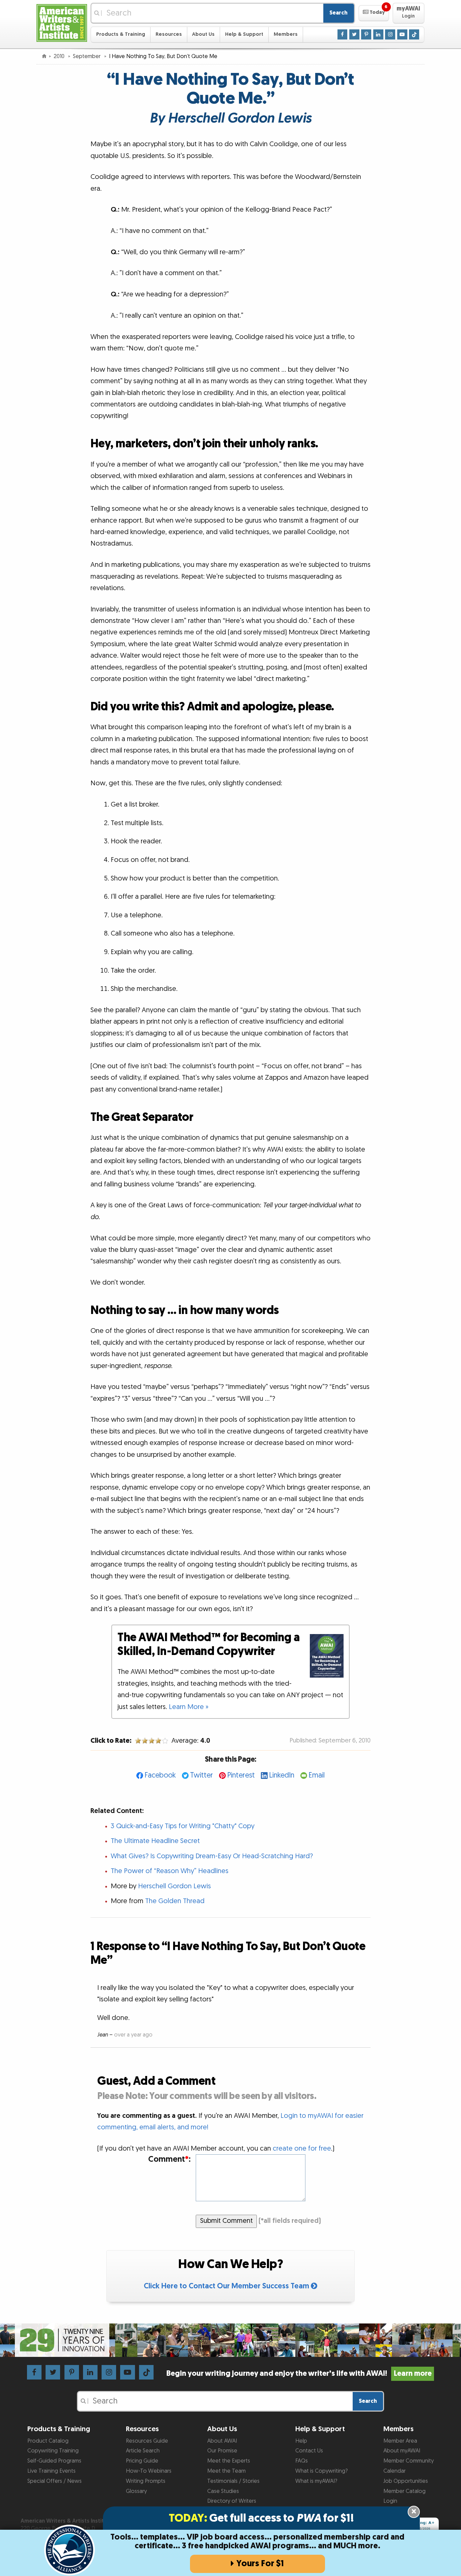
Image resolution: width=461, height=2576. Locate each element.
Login (390, 2501)
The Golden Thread (175, 1901)
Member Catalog (404, 2491)
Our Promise (222, 2451)
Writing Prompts (146, 2481)
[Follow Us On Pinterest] (366, 34)
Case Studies (223, 2491)
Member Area (400, 2441)
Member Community (409, 2461)
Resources (169, 34)
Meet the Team (226, 2471)
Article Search (143, 2451)
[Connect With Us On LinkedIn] (378, 34)
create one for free (302, 2149)
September (87, 56)
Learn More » (189, 1707)
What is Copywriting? (321, 2471)
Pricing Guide (142, 2461)
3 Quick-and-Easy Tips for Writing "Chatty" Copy (183, 1826)
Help (301, 2441)
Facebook (160, 1775)
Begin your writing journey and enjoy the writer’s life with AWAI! (299, 2374)
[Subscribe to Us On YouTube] (402, 34)
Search (338, 13)
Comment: (169, 2160)
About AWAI (222, 2441)
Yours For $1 (260, 2564)
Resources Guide (147, 2441)
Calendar (395, 2471)
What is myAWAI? (316, 2481)
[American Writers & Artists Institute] (62, 22)
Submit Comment (226, 2221)
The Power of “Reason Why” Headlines (170, 1871)
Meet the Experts (229, 2461)
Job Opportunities (406, 2481)
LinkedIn (282, 1775)
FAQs (302, 2461)
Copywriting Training (53, 2451)
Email (317, 1775)
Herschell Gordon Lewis (174, 1886)
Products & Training (121, 34)
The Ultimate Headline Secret (155, 1841)
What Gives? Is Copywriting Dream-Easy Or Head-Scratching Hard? (212, 1856)
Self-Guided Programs (54, 2461)
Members (286, 34)
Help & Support (244, 34)
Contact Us (309, 2451)
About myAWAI (402, 2451)
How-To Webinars (149, 2471)
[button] (374, 13)
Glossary (136, 2491)
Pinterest (241, 1775)
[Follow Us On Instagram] (390, 34)
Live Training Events (51, 2471)
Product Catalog (48, 2441)
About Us (203, 34)
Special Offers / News (55, 2481)
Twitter (201, 1775)
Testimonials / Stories (233, 2481)
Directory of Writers (232, 2501)
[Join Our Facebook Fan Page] (343, 34)
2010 (60, 56)
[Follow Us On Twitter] (354, 34)
